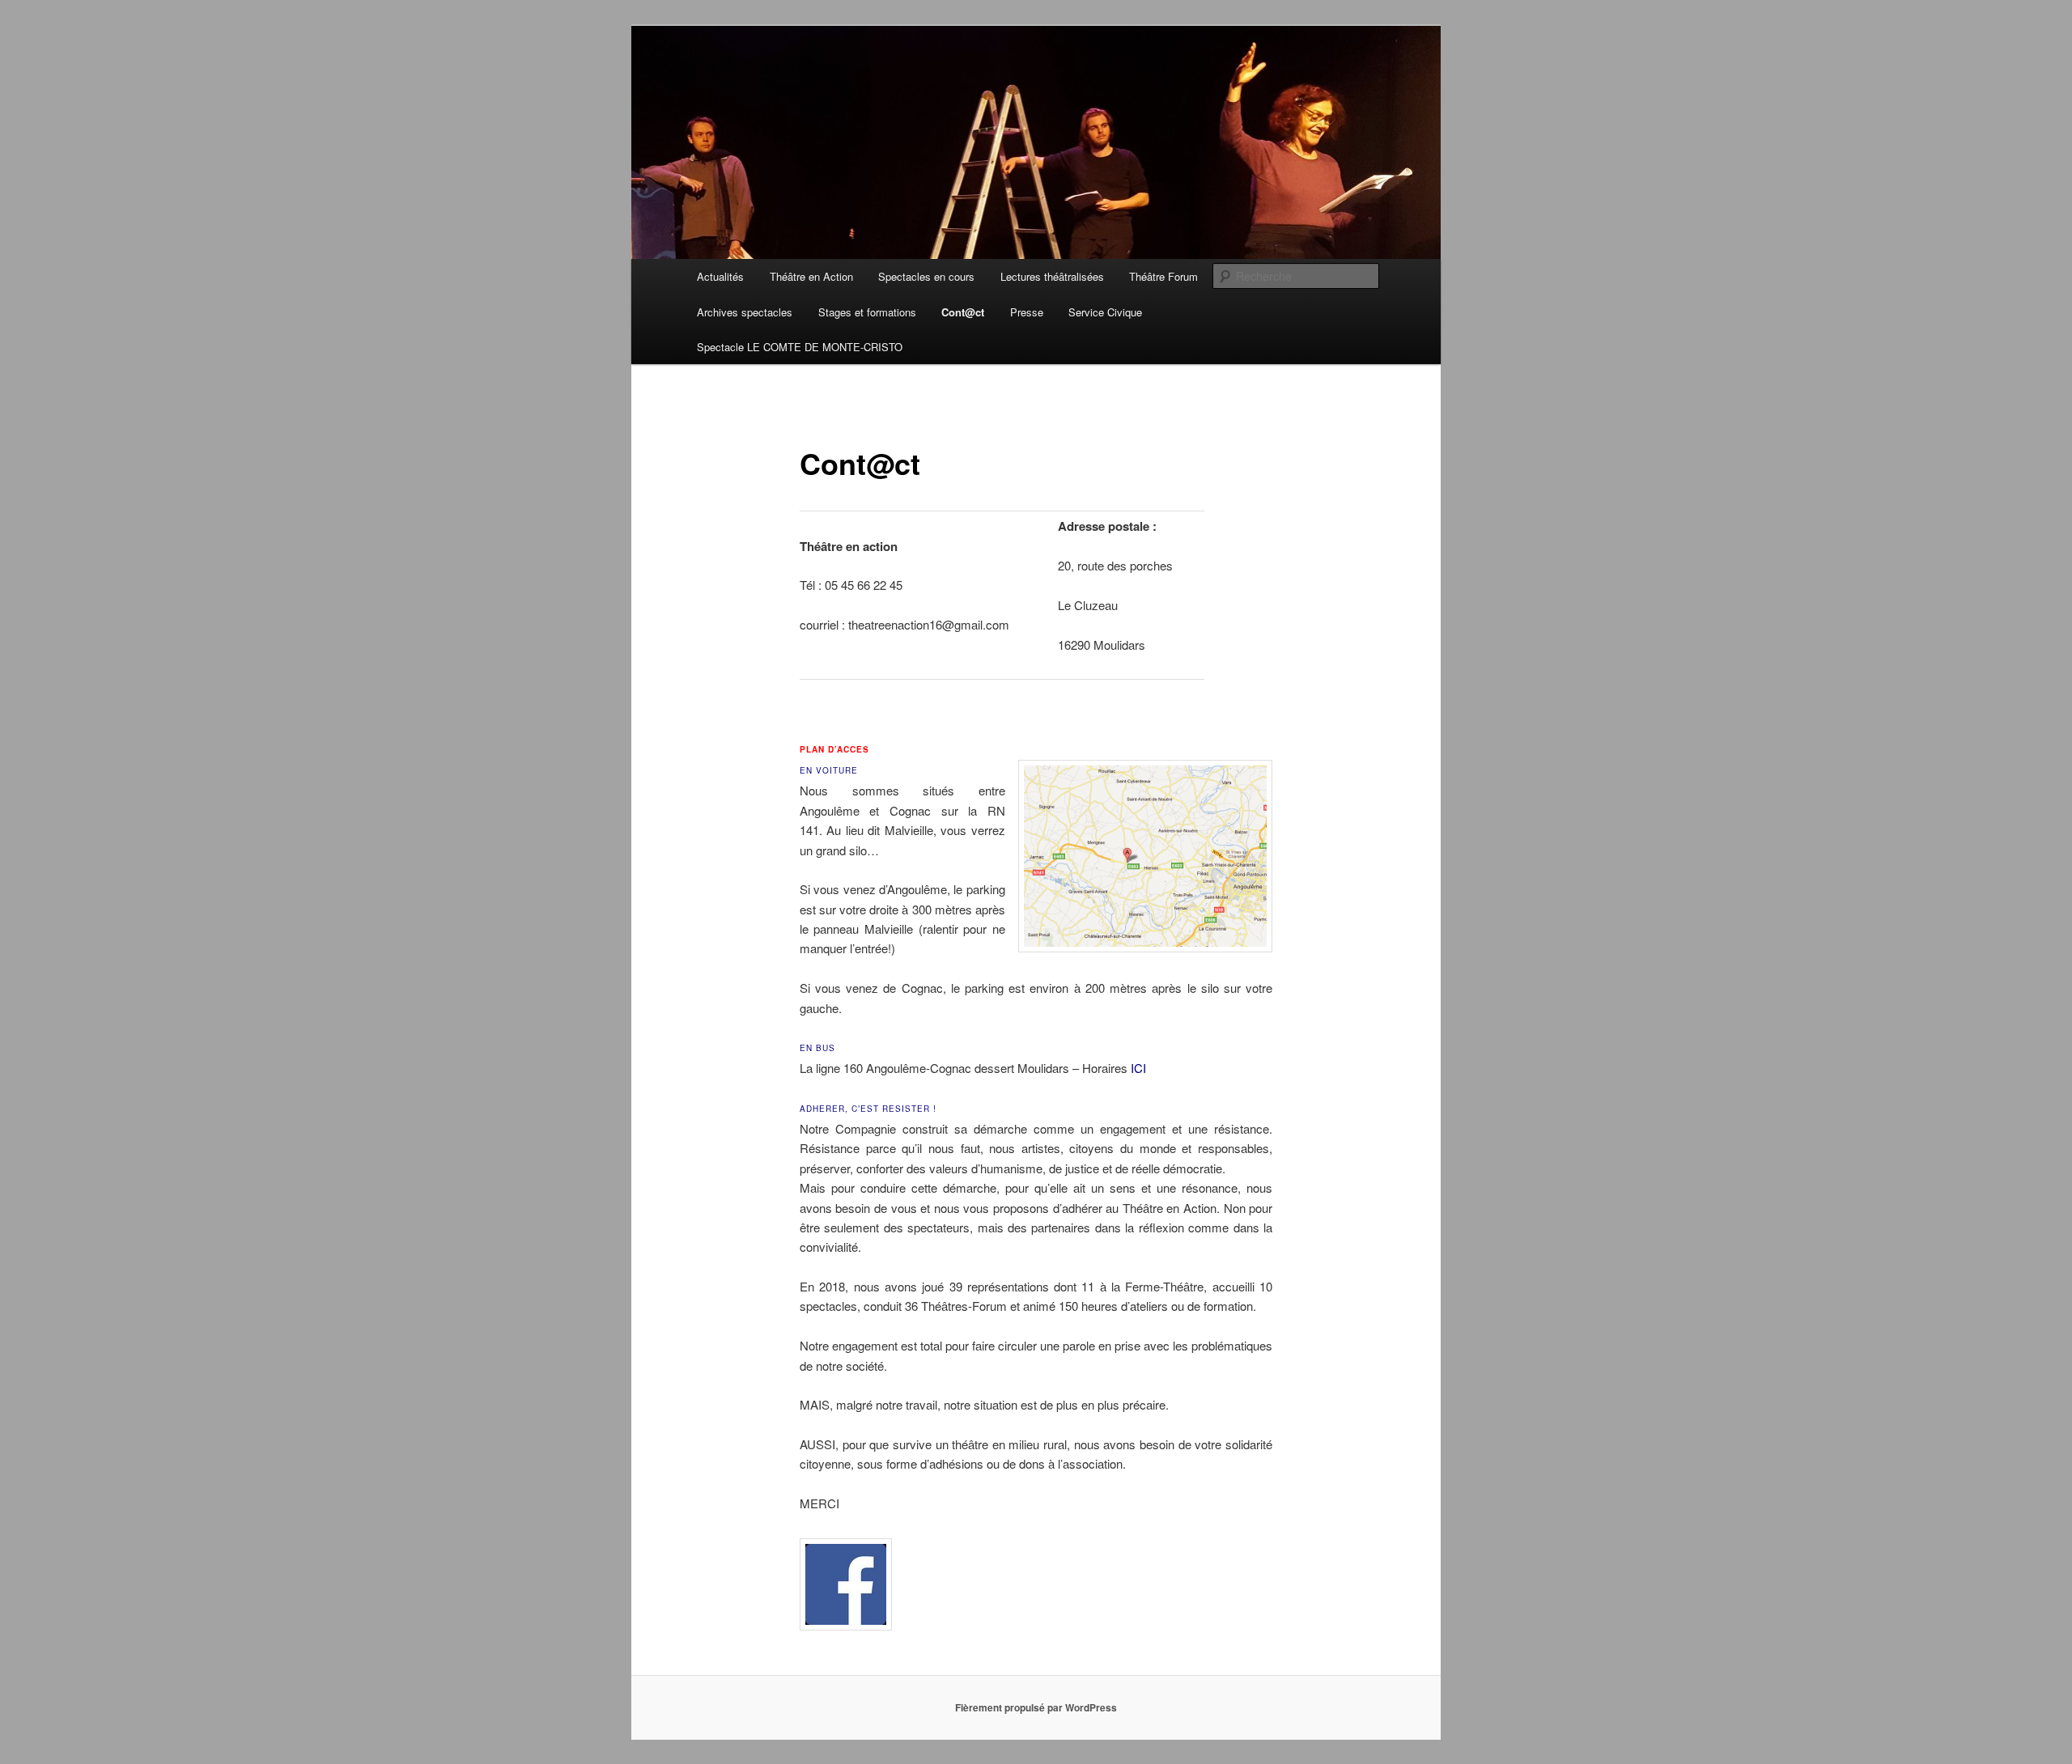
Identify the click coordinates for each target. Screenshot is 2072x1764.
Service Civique (1105, 312)
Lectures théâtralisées (1052, 276)
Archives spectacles (745, 312)
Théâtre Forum (1163, 276)
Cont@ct (963, 312)
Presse (1027, 312)
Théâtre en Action (811, 276)
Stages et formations (867, 312)
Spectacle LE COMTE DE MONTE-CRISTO (800, 347)
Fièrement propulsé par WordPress (1036, 1707)
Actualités (720, 276)
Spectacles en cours (926, 276)
